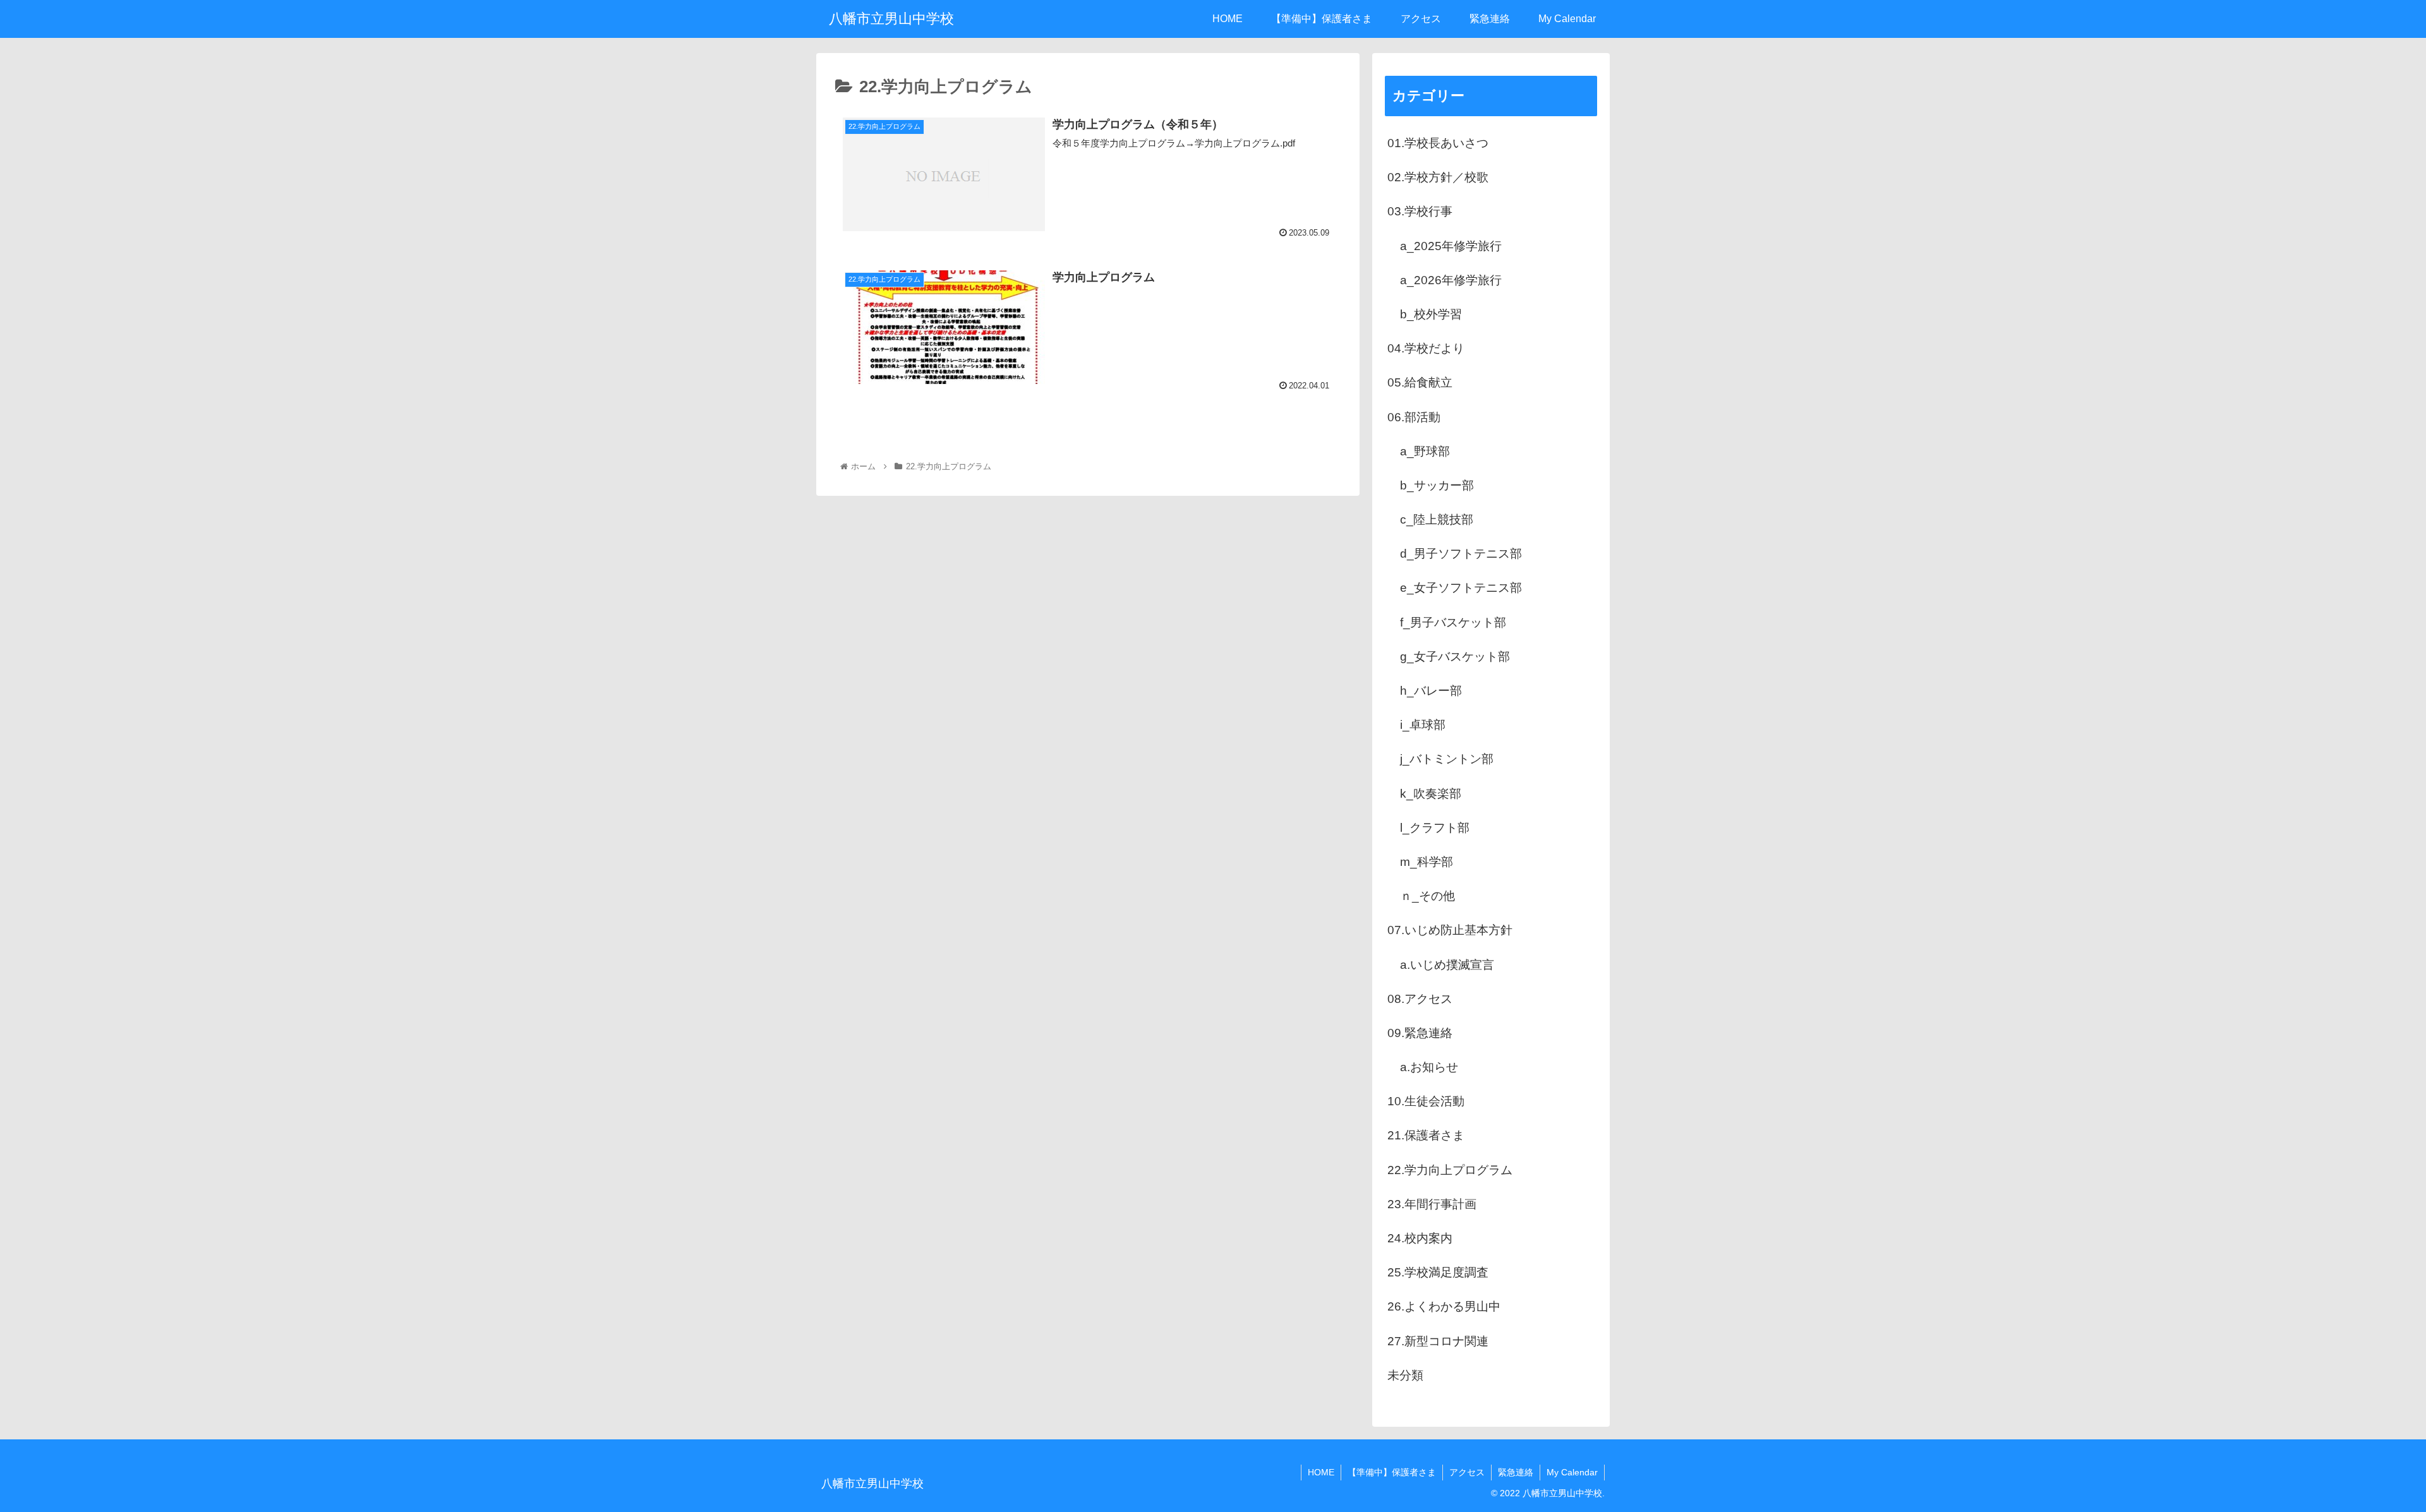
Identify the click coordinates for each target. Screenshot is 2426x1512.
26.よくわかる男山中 (1444, 1306)
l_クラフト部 (1435, 828)
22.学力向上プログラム (1450, 1170)
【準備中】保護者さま (1392, 1472)
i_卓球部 (1423, 725)
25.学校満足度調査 (1438, 1272)
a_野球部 (1425, 451)
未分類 (1405, 1375)
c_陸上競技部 (1437, 519)
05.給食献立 (1420, 382)
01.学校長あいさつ (1438, 143)
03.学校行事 (1420, 211)
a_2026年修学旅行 (1451, 280)
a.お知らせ (1429, 1067)
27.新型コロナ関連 (1438, 1341)
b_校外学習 (1431, 314)
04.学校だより (1426, 348)
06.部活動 (1414, 417)
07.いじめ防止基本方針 (1450, 930)
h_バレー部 (1431, 691)
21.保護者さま (1426, 1135)
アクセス (1467, 1472)
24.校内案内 (1420, 1238)
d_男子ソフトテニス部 (1461, 554)
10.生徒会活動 (1426, 1101)
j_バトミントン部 (1447, 759)
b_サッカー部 (1437, 485)
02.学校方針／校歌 (1438, 177)
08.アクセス (1420, 999)
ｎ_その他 (1427, 896)
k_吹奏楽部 (1431, 794)
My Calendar (1572, 1472)
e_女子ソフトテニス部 (1461, 588)
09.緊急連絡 (1420, 1033)
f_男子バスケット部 (1453, 622)
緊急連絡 (1516, 1472)
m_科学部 (1427, 862)
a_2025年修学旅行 (1451, 246)
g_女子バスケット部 (1455, 657)
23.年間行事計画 (1432, 1204)
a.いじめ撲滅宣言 (1447, 965)
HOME (1321, 1472)
